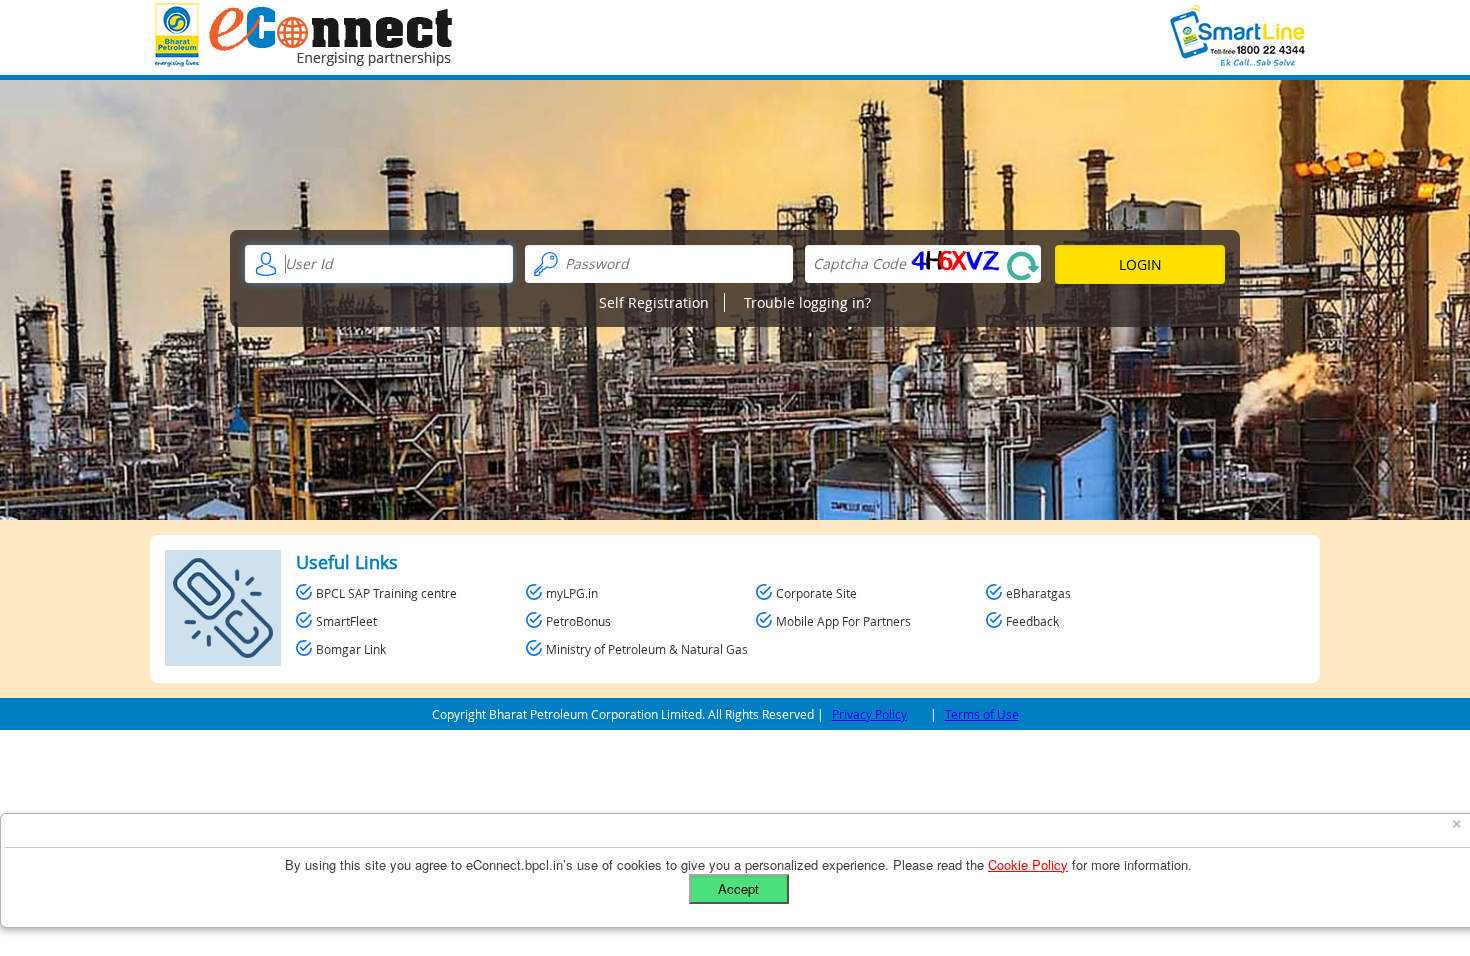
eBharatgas (1038, 593)
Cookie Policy (1028, 864)
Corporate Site (816, 593)
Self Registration (654, 302)
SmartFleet (346, 621)
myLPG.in (572, 593)
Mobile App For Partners (843, 621)
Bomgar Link (351, 649)
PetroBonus (578, 621)
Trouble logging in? (807, 302)
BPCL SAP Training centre (386, 593)
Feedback (1032, 621)
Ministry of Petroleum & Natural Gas (647, 649)
